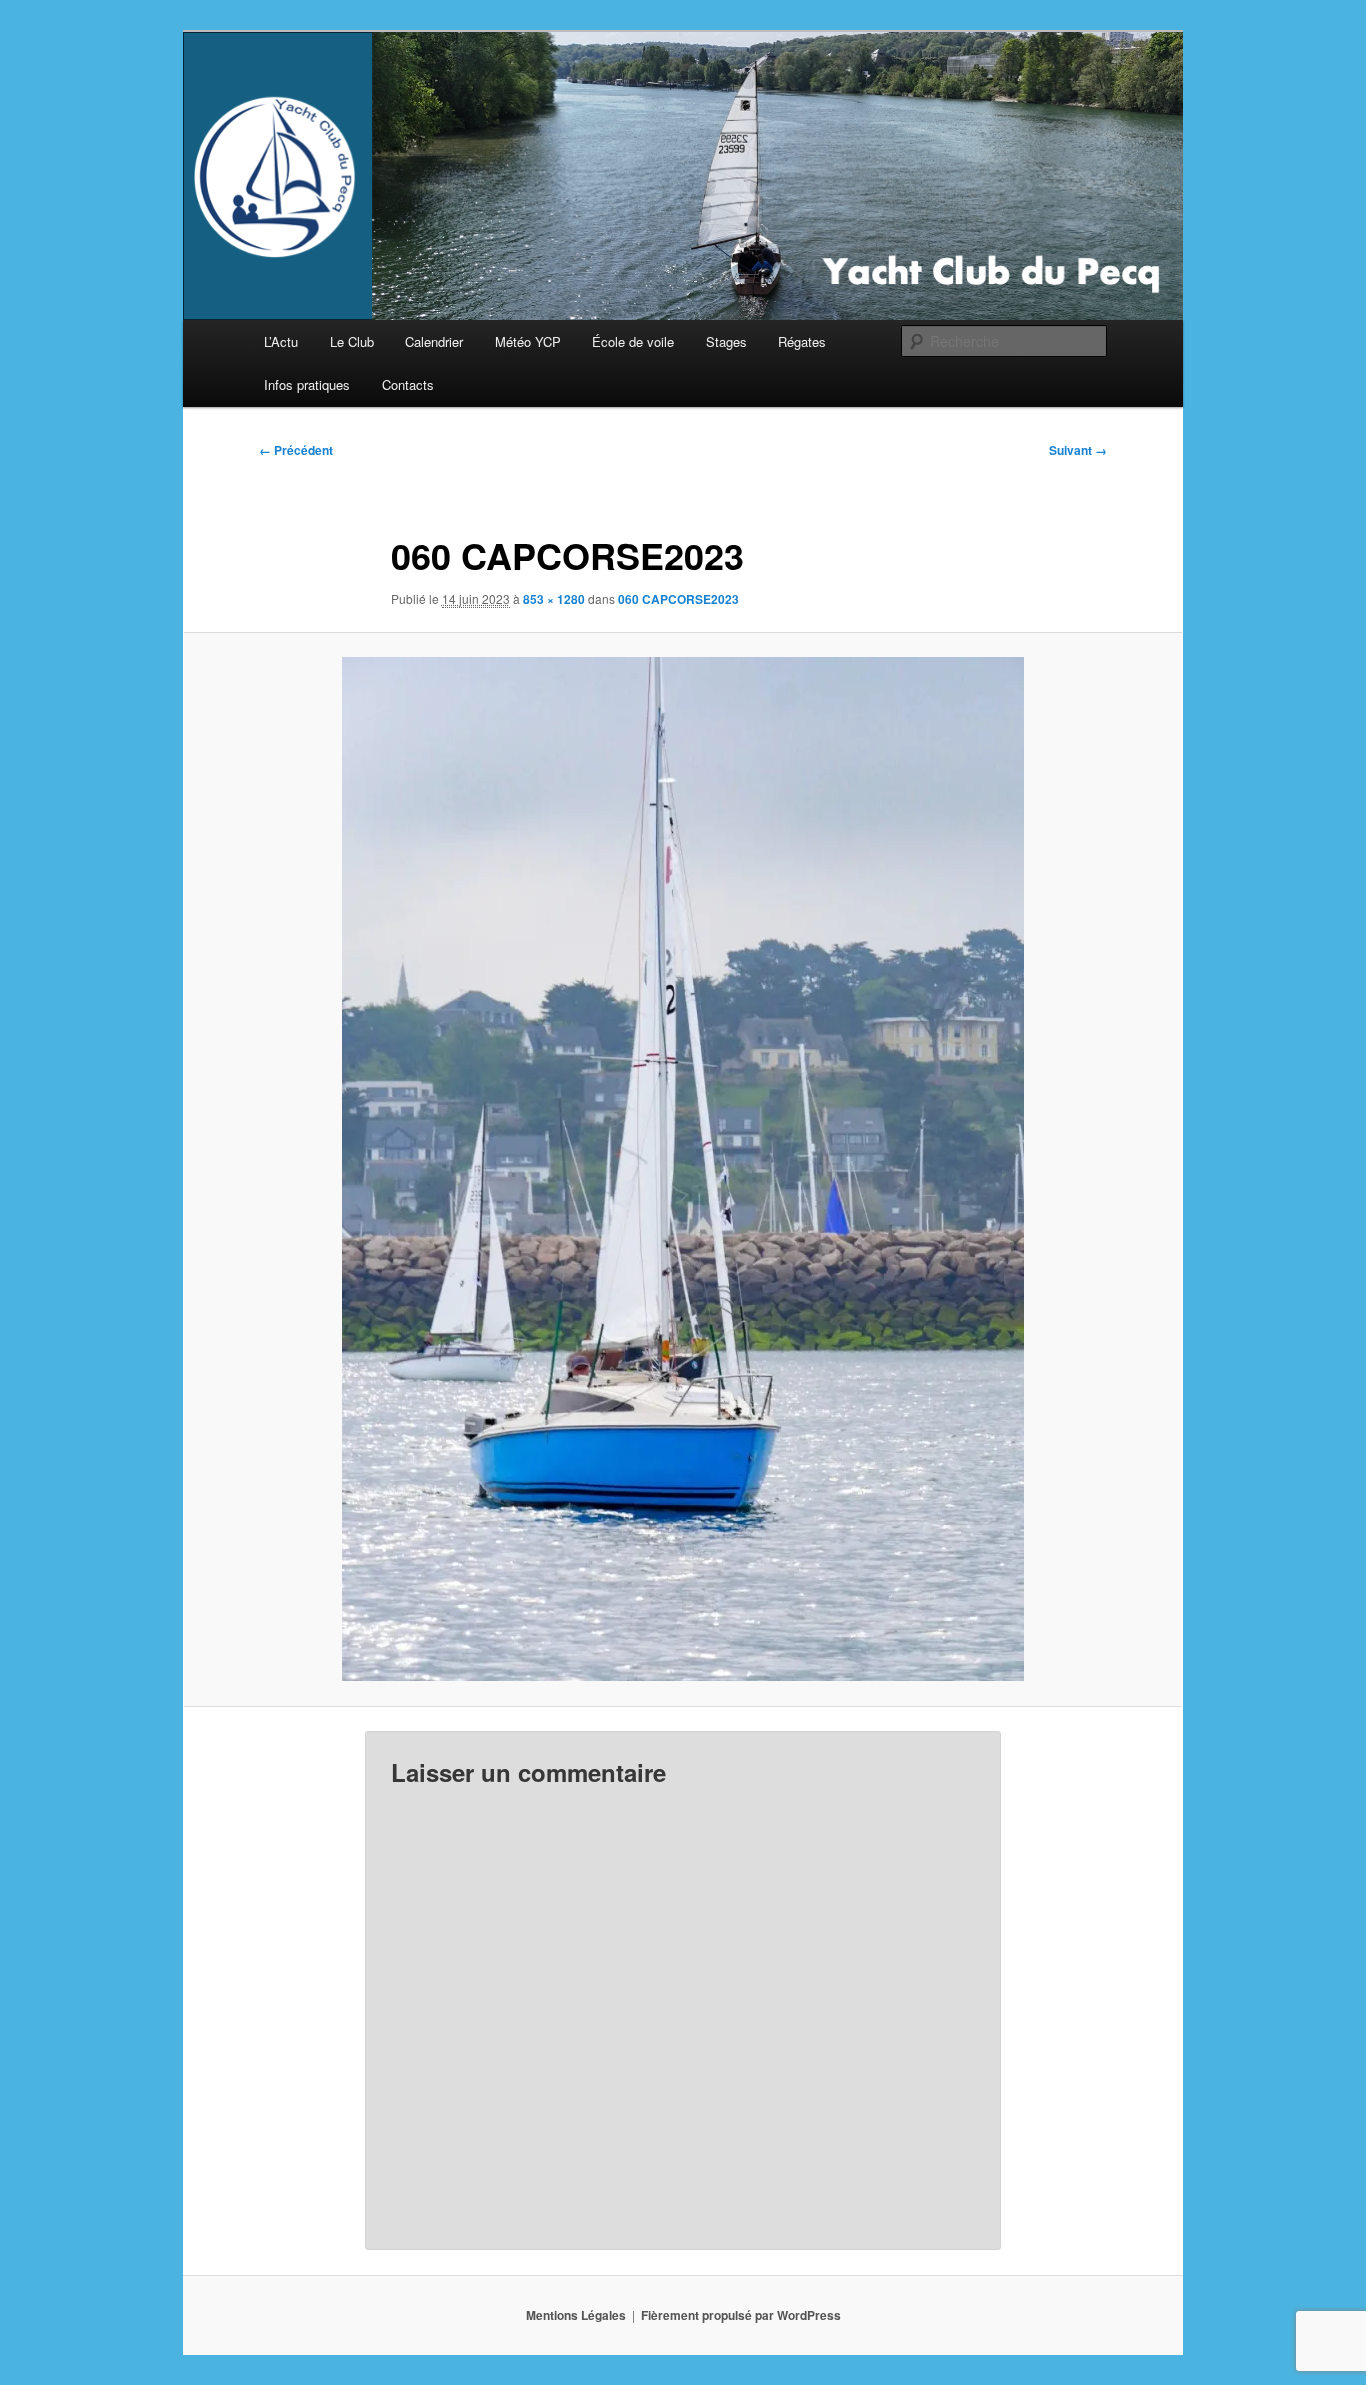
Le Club (352, 341)
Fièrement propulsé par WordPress (741, 2315)
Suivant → (1078, 450)
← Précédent (296, 450)
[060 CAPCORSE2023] (683, 1169)
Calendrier (434, 341)
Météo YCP (528, 341)
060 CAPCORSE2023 (678, 599)
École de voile (633, 341)
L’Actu (281, 341)
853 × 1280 (554, 599)
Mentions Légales (576, 2315)
